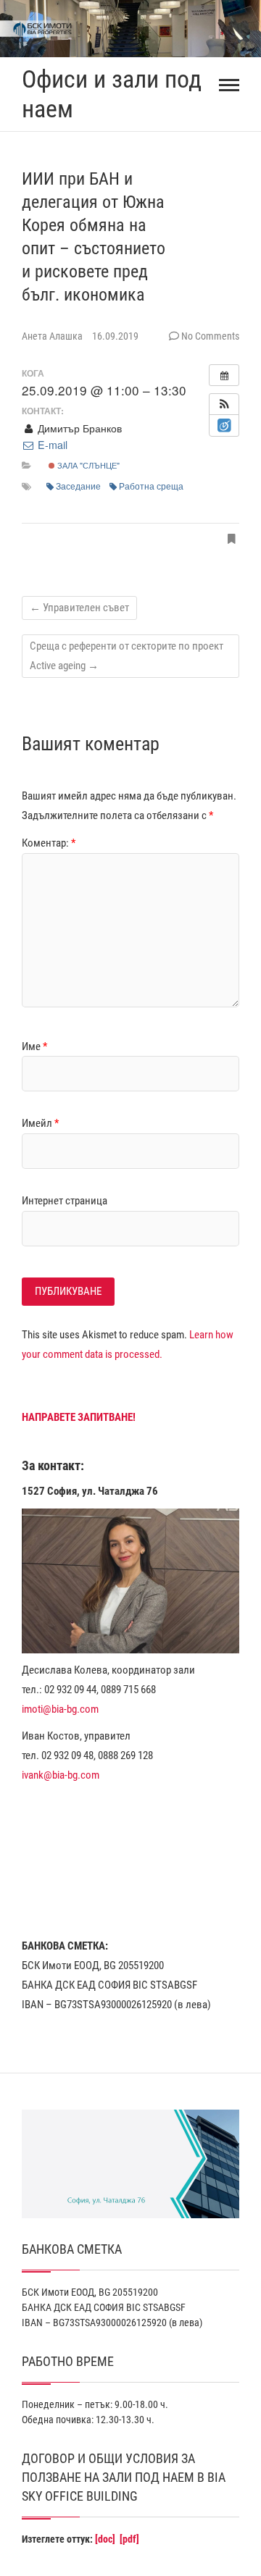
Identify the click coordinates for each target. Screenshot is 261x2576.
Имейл (40, 1123)
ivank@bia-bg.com (61, 1775)
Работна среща (151, 486)
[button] (224, 404)
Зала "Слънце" (87, 465)
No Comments (210, 336)
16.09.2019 (115, 336)
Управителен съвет (79, 608)
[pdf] (129, 2539)
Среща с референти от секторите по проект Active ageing (127, 656)
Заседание (78, 486)
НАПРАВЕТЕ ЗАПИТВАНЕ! (79, 1417)
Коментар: (49, 843)
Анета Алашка (53, 336)
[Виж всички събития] (224, 375)
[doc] (105, 2539)
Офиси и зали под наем (112, 94)
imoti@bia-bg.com (60, 1709)
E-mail (51, 445)
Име (34, 1046)
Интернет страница (65, 1201)
